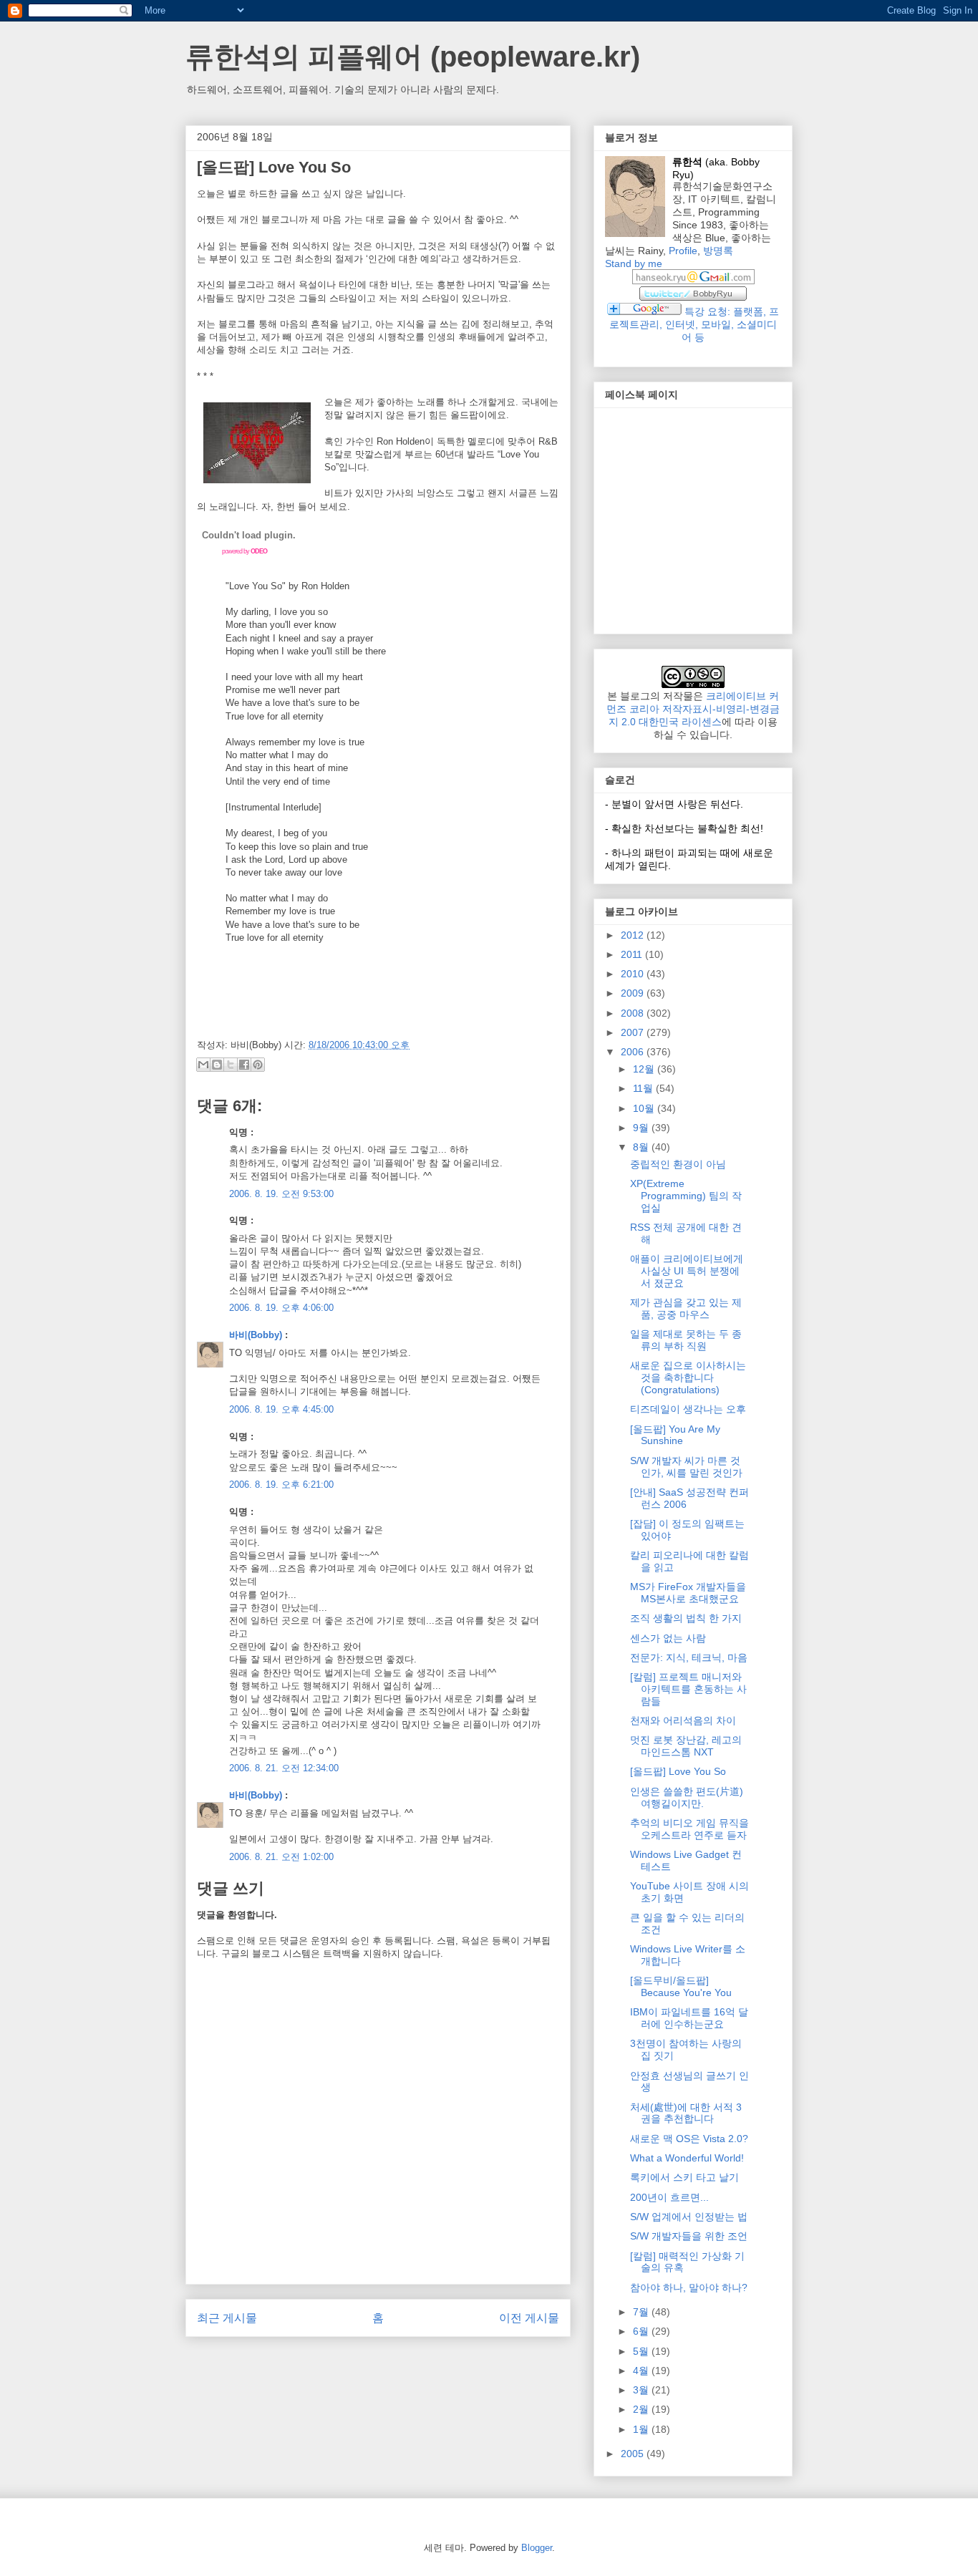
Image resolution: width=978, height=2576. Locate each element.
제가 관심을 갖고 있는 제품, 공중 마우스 (686, 1308)
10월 (645, 1108)
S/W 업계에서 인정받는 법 (689, 2217)
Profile (683, 251)
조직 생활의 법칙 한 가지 (686, 1618)
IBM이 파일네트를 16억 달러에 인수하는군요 (689, 2018)
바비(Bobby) (256, 1335)
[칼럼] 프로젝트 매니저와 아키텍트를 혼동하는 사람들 (688, 1689)
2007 (634, 1032)
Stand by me (634, 263)
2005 (634, 2454)
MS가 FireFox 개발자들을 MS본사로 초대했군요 (688, 1593)
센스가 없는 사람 (668, 1638)
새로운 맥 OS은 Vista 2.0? (689, 2139)
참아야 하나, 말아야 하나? (689, 2287)
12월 (645, 1069)
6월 (642, 2331)
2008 (634, 1013)
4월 (642, 2371)
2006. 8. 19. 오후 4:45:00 (281, 1409)
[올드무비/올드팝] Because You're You (681, 1986)
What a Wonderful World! (687, 2158)
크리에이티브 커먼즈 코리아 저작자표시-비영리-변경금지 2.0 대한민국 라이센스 (693, 709)
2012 (634, 935)
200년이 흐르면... (669, 2197)
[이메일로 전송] (203, 1065)
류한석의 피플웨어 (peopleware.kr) (413, 57)
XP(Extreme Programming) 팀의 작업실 (686, 1196)
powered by (245, 551)
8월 (642, 1147)
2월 (642, 2409)
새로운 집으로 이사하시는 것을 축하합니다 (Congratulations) (688, 1377)
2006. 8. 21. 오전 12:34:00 (284, 1768)
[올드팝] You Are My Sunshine (675, 1435)
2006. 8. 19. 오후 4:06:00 (281, 1308)
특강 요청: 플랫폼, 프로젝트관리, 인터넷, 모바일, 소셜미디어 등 (694, 324)
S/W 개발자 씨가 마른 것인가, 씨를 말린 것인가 (686, 1467)
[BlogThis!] (217, 1065)
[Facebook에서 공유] (244, 1065)
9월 (642, 1128)
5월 (642, 2351)
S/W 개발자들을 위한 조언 (689, 2236)
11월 (644, 1088)
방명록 (718, 251)
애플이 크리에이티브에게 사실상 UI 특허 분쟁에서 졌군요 (687, 1271)
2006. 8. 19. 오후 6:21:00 (281, 1485)
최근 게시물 (227, 2318)
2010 (634, 974)
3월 (642, 2390)
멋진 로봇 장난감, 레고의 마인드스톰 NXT (686, 1746)
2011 (633, 954)
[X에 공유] (231, 1065)
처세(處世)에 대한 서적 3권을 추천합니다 (686, 2113)
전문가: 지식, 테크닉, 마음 (689, 1657)
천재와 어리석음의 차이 (683, 1720)
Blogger (537, 2548)
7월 (642, 2312)
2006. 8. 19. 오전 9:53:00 (281, 1194)
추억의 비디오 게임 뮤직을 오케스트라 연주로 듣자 (689, 1829)
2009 (634, 993)
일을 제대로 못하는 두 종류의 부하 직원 (686, 1340)
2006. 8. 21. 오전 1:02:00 (281, 1857)
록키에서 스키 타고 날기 (684, 2177)
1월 (642, 2429)
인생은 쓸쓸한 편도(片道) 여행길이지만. (687, 1797)
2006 (634, 1052)
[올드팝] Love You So (678, 1771)
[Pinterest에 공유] (258, 1065)
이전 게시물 (529, 2318)
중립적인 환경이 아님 (678, 1164)
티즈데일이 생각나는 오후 (688, 1409)
